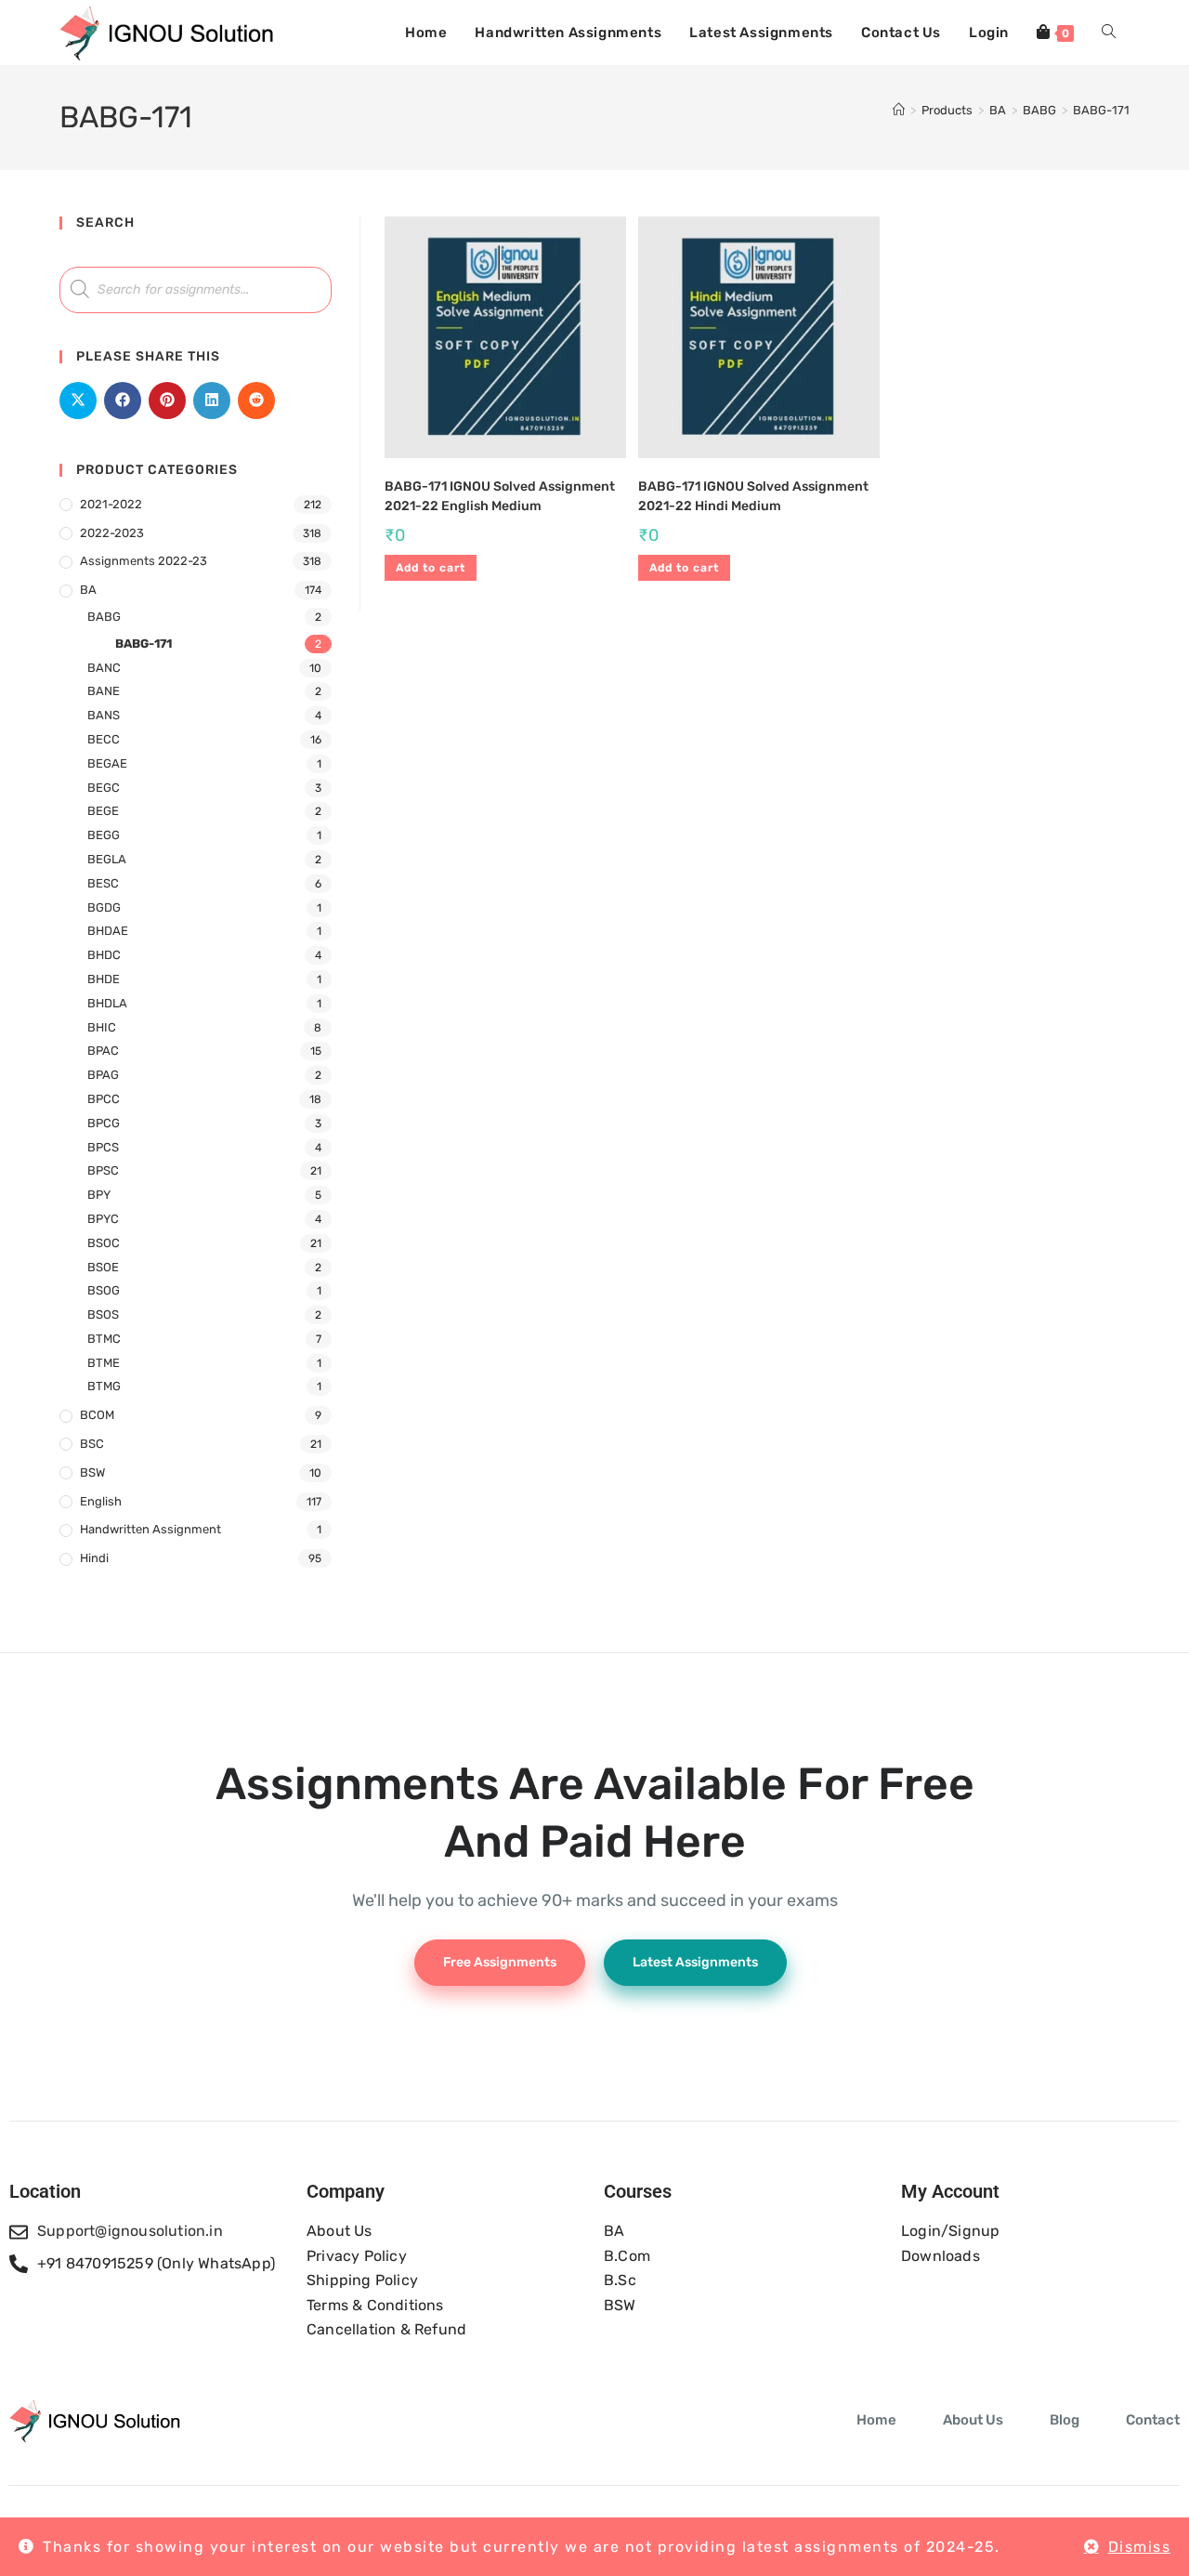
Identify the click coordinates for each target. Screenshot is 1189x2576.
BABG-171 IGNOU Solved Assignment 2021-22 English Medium (500, 496)
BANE (104, 691)
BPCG (104, 1123)
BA (88, 590)
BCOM (97, 1415)
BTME (104, 1363)
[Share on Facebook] (123, 401)
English (101, 1501)
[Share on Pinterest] (167, 401)
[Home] (899, 110)
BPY (99, 1195)
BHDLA (107, 1003)
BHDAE (108, 931)
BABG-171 (1101, 110)
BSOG (104, 1290)
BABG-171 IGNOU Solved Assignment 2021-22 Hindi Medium (753, 496)
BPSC (103, 1170)
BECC (104, 739)
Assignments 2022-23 (144, 561)
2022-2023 (112, 533)
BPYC (103, 1219)
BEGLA (107, 859)
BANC (104, 668)
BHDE (104, 979)
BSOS (103, 1314)
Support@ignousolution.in (130, 2231)
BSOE (103, 1267)
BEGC (104, 788)
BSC (92, 1444)
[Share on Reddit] (256, 401)
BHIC (102, 1027)
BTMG (104, 1386)
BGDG (104, 907)
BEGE (103, 811)
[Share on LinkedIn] (212, 401)
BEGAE (107, 763)
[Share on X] (78, 401)
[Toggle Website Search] (1109, 33)
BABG (104, 617)
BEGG (104, 835)
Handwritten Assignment (150, 1529)
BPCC (104, 1099)
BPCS (103, 1147)
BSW (92, 1472)
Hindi (94, 1558)
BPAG (103, 1075)
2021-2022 (111, 504)
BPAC (103, 1051)
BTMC (104, 1339)
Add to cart (431, 568)
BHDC (104, 955)
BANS (104, 715)
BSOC (104, 1243)
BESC (103, 883)
